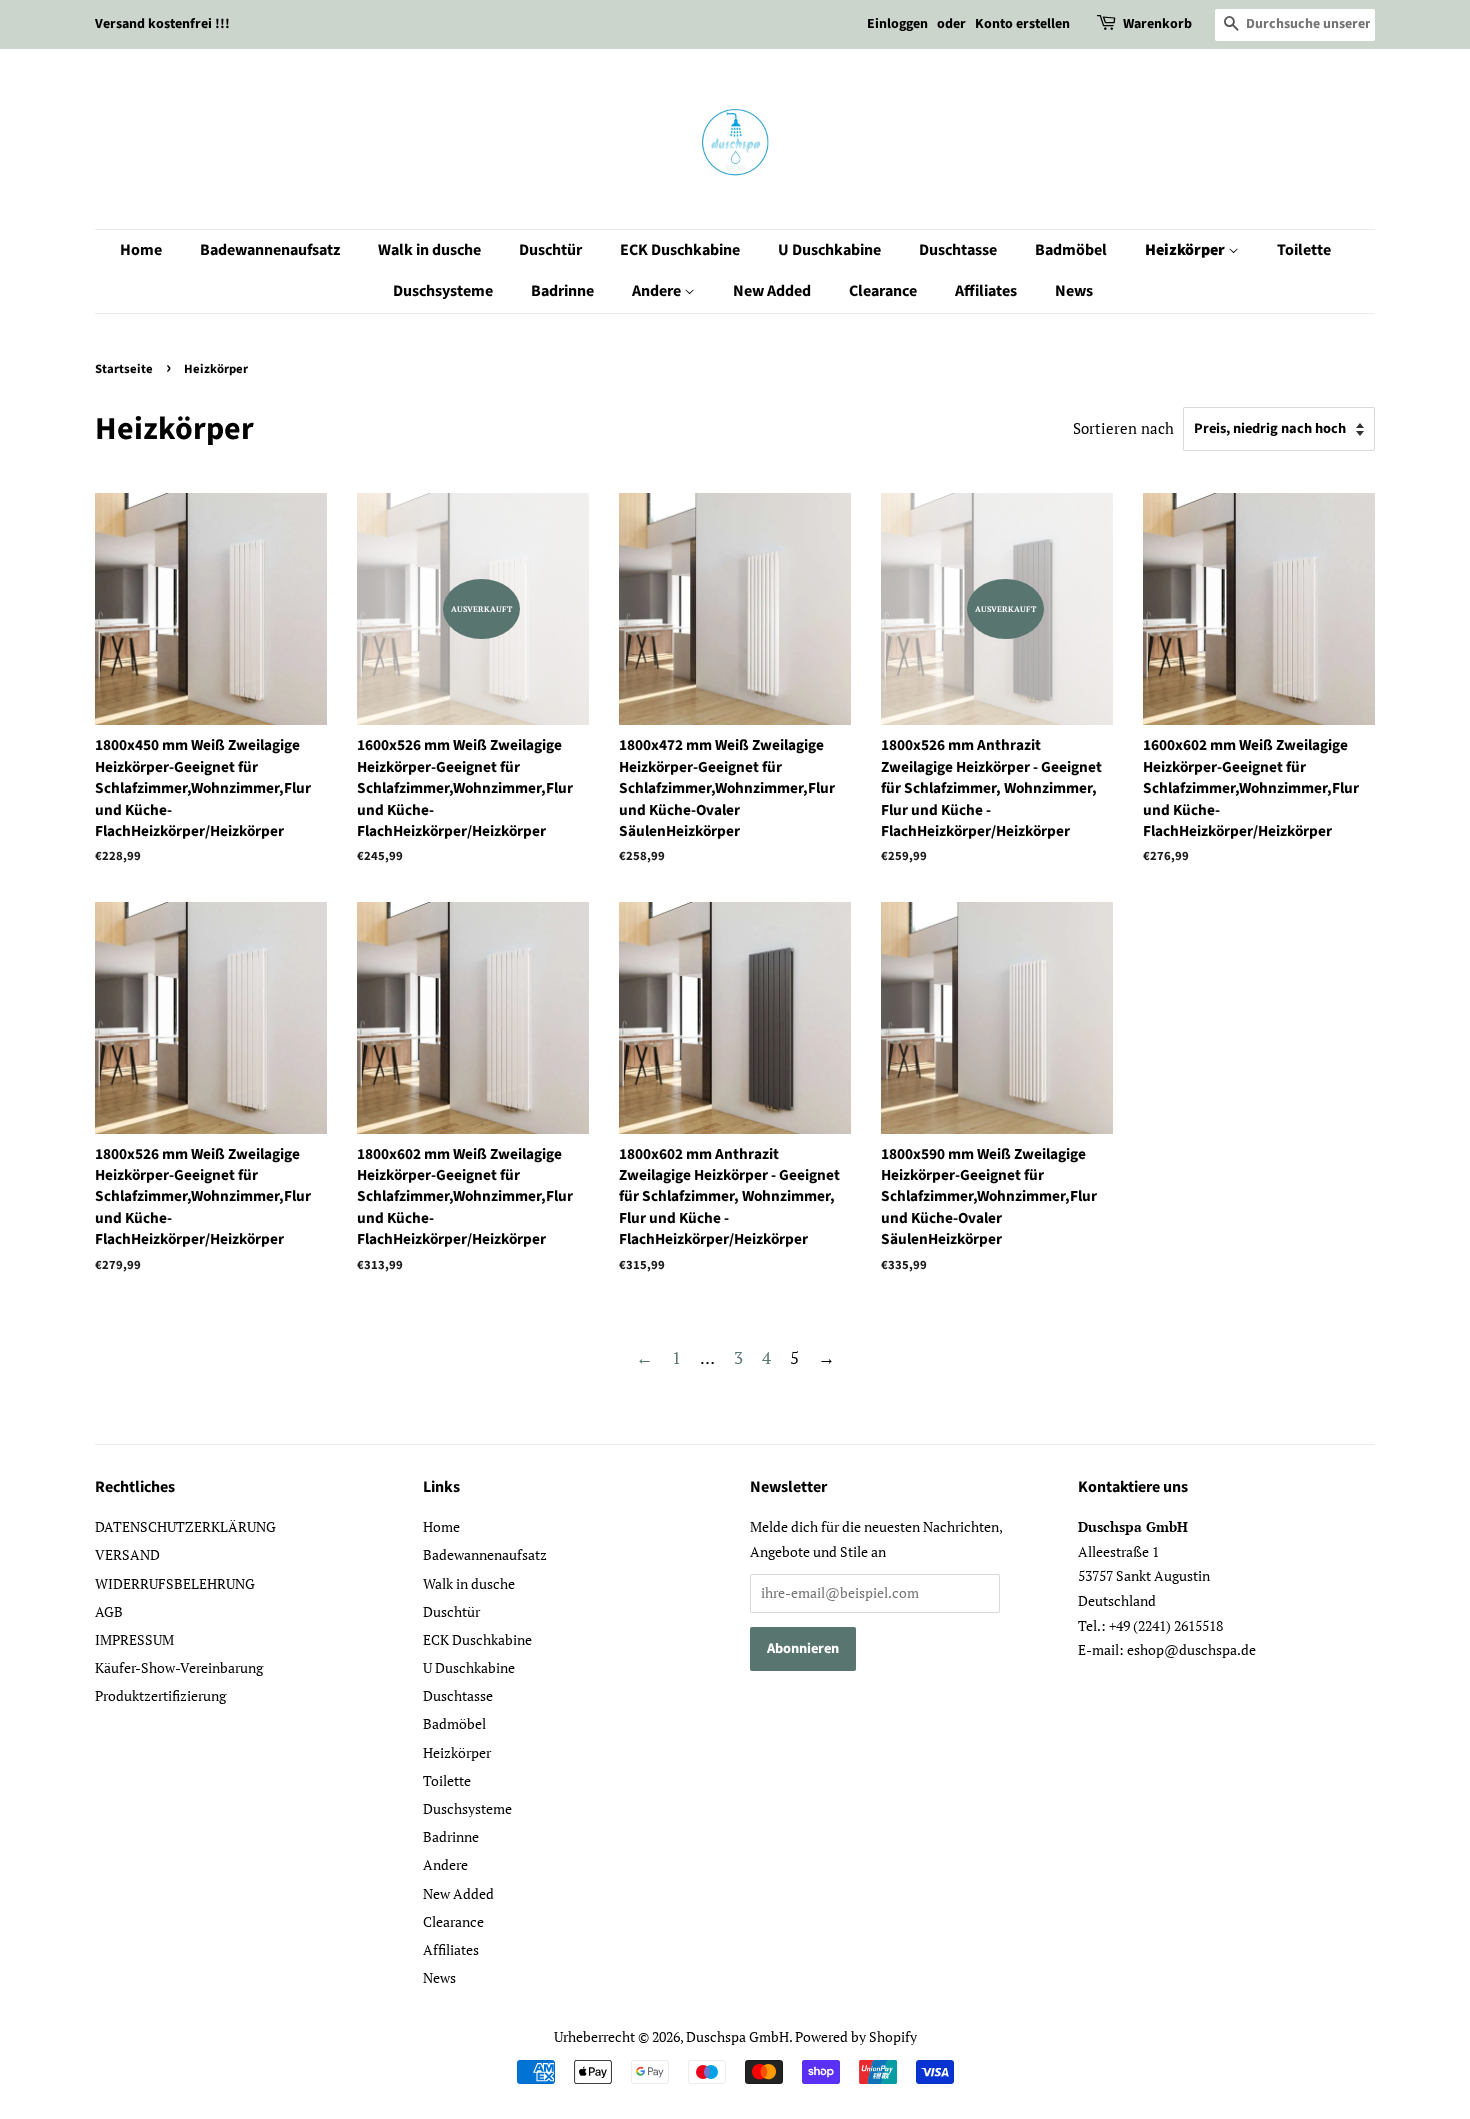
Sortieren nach (1123, 428)
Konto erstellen (1022, 24)
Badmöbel (1071, 250)
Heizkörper (1186, 250)
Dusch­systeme (443, 291)
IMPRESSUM (134, 1639)
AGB (109, 1611)
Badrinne (562, 291)
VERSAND (127, 1554)
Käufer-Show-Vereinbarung (179, 1667)
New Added (772, 291)
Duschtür (550, 250)
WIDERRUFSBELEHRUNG (175, 1583)
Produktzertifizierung (160, 1695)
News (1074, 291)
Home (141, 250)
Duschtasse (958, 250)
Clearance (883, 291)
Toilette (1304, 250)
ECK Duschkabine (680, 250)
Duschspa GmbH (737, 2036)
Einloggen (897, 24)
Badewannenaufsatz (270, 250)
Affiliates (986, 291)
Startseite (124, 369)
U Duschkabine (829, 250)
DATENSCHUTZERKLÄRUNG (185, 1526)
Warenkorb (1157, 24)
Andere (658, 291)
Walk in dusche (429, 250)
